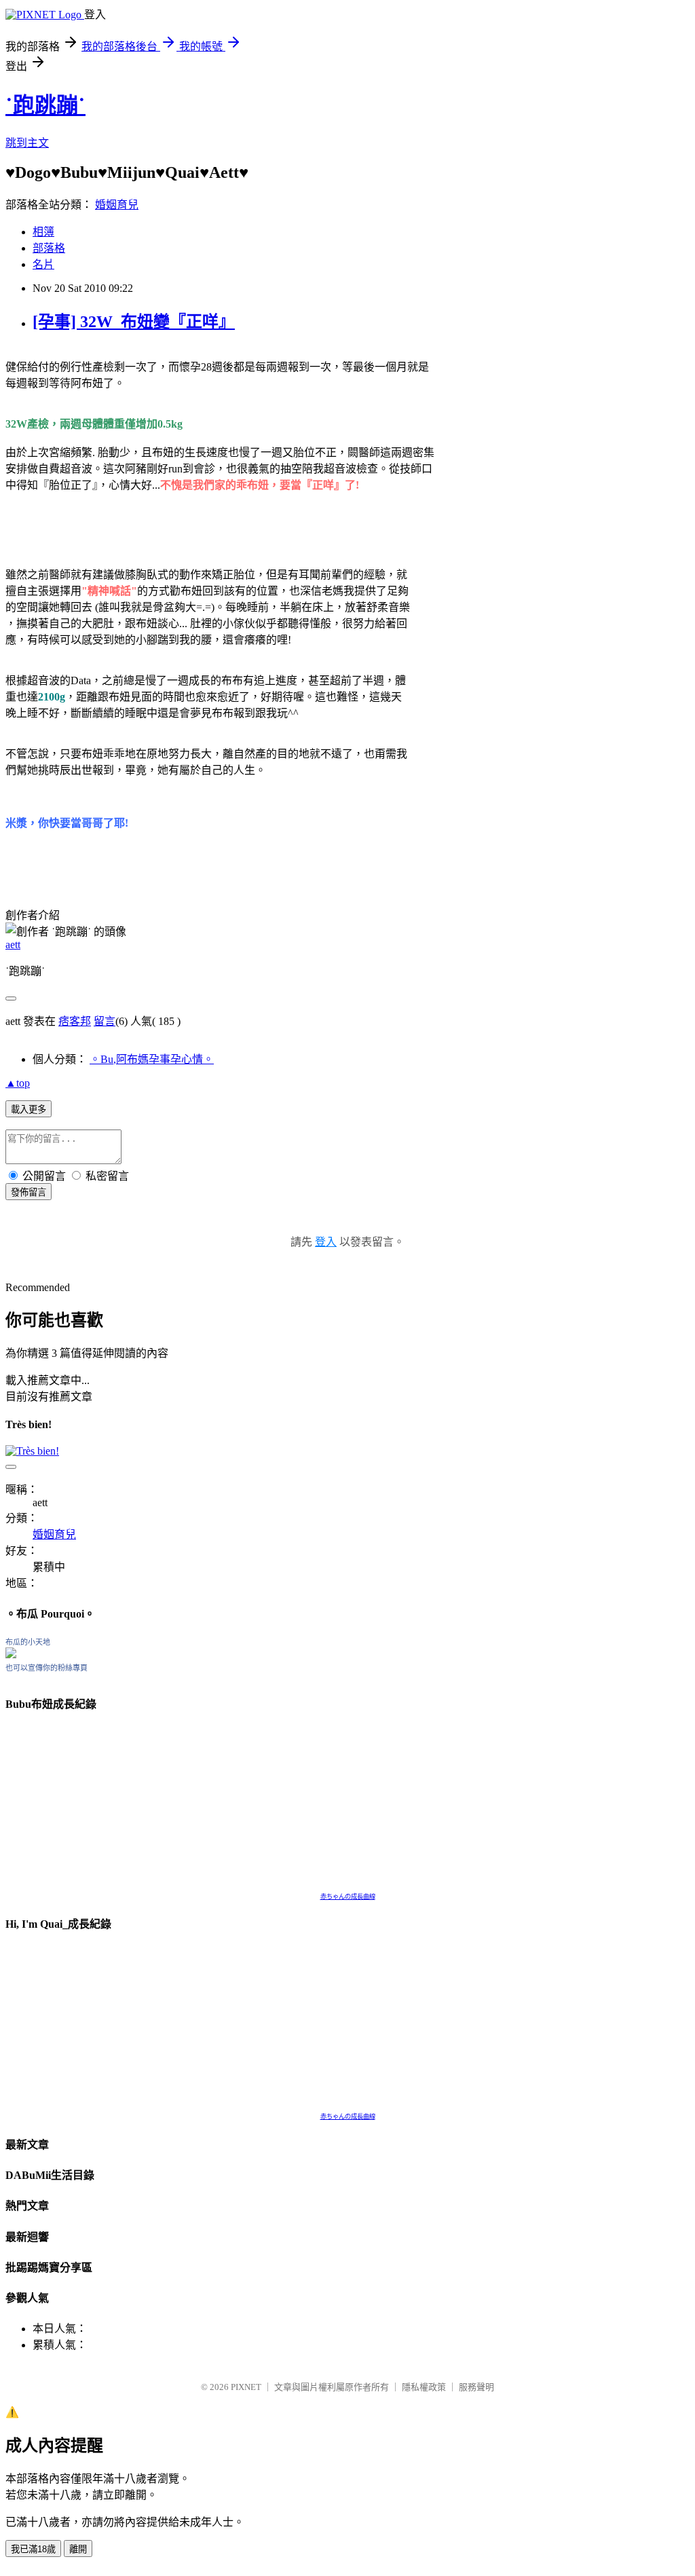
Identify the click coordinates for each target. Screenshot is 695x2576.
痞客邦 (75, 1021)
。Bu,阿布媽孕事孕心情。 (152, 1059)
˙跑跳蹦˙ (45, 105)
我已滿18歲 (33, 2549)
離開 (78, 2549)
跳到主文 (27, 143)
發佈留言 (29, 1192)
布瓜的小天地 (28, 1642)
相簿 (43, 232)
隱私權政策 (424, 2387)
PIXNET (246, 2387)
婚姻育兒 (117, 205)
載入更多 (29, 1109)
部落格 (49, 248)
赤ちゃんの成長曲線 (348, 1897)
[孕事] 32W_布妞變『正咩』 (134, 322)
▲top (18, 1083)
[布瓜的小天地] (11, 1655)
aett (13, 945)
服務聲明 (476, 2387)
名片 (43, 264)
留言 (105, 1021)
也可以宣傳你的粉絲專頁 (46, 1668)
